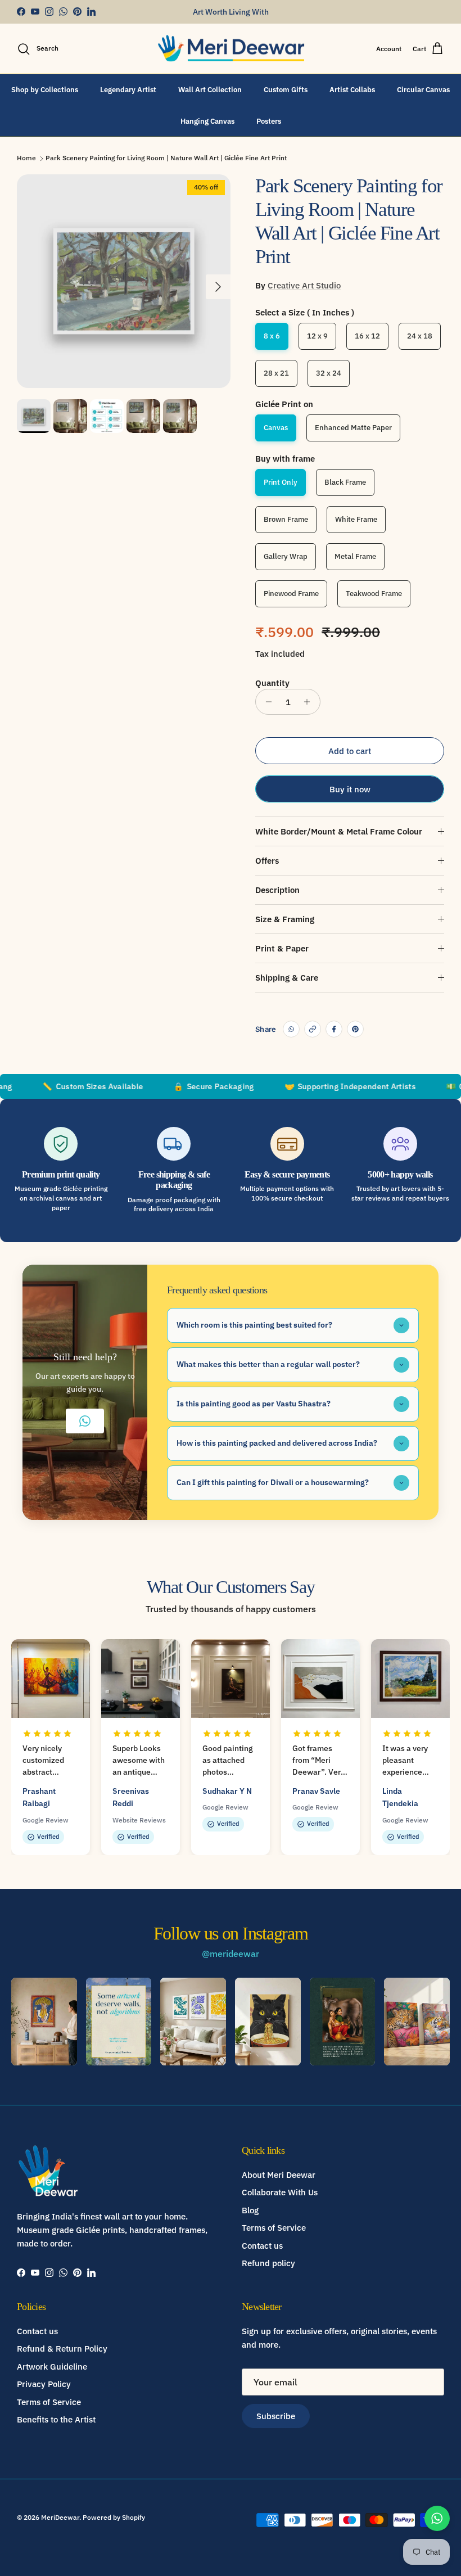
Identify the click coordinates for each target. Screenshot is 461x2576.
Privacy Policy (44, 2384)
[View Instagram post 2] (119, 2022)
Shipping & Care (287, 978)
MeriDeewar (60, 2517)
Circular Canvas (423, 90)
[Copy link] (313, 1029)
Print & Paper (282, 948)
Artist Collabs (352, 90)
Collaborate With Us (280, 2192)
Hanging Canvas (207, 121)
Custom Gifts (286, 90)
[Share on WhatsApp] (291, 1029)
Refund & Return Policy (62, 2349)
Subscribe (276, 2416)
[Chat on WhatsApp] (437, 2518)
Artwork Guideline (52, 2367)
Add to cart (350, 751)
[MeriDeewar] (231, 49)
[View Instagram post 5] (343, 2022)
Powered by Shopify (114, 2517)
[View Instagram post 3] (193, 2022)
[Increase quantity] (310, 702)
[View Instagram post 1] (44, 2022)
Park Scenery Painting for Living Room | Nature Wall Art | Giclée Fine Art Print (166, 158)
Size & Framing (285, 919)
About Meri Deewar (279, 2175)
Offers (267, 861)
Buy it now (350, 789)
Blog (250, 2210)
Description (277, 890)
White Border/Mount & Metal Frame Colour (339, 831)
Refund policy (268, 2263)
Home (26, 158)
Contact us (262, 2246)
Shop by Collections (45, 90)
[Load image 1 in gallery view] (124, 281)
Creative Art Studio (304, 285)
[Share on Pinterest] (355, 1029)
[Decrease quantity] (266, 702)
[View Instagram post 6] (417, 2022)
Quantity (272, 683)
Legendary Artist (128, 90)
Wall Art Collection (210, 90)
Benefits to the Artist (56, 2419)
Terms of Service (274, 2228)
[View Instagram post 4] (268, 2022)
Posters (269, 121)
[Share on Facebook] (334, 1029)
